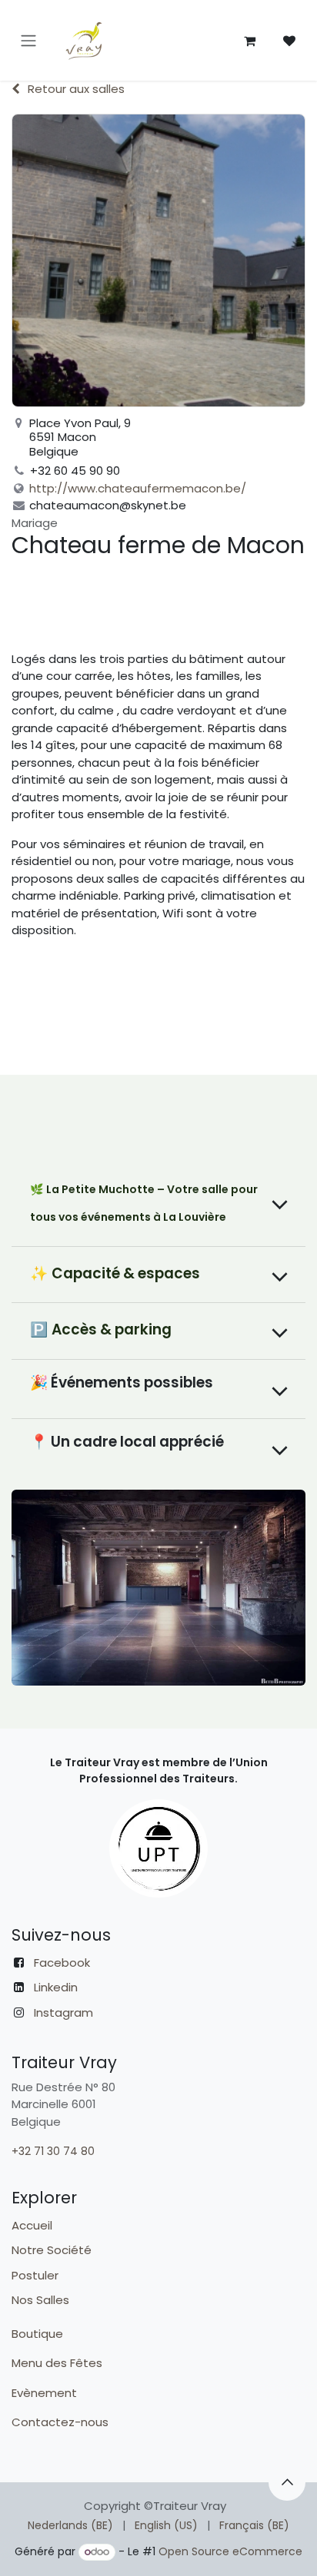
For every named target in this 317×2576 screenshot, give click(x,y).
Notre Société (52, 2250)
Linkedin (56, 1987)
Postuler (35, 2275)
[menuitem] (70, 2526)
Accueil (32, 2225)
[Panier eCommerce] (249, 41)
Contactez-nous (62, 2422)
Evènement (46, 2393)
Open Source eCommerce (230, 2551)
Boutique (37, 2334)
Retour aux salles (76, 89)
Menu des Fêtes (58, 2363)
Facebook (62, 1963)
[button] (287, 2482)
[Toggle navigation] (28, 40)
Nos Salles (40, 2300)
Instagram (63, 2012)
